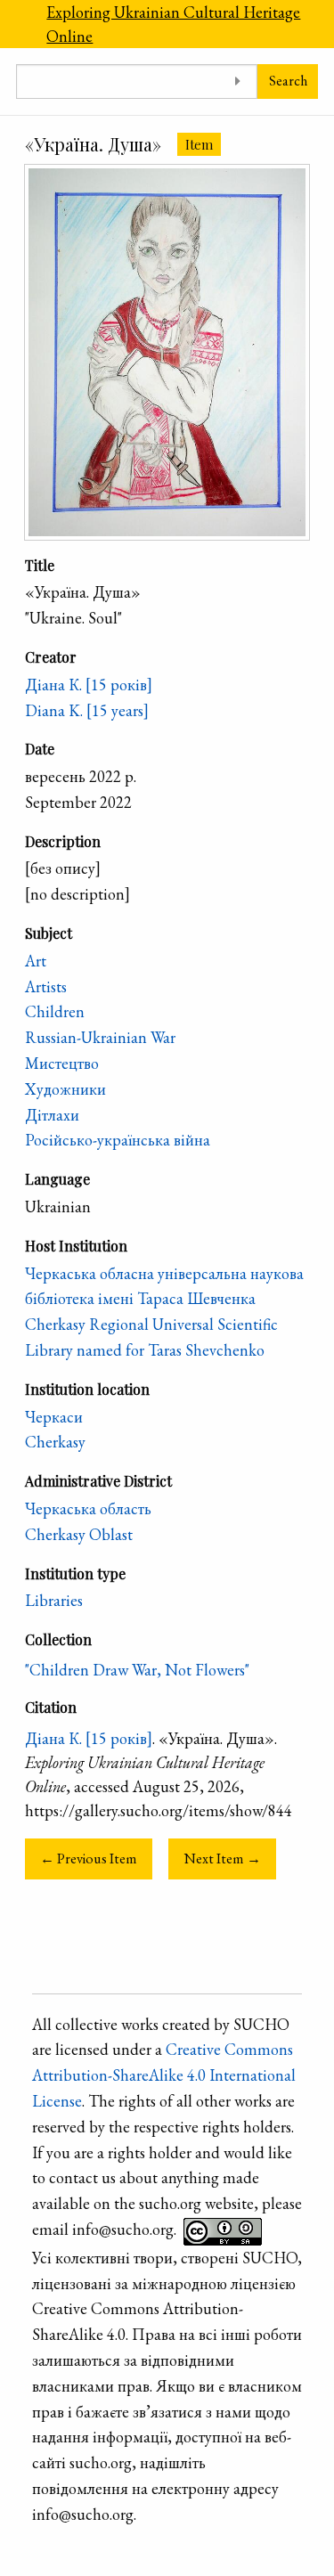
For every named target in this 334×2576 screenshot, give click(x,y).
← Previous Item (89, 1859)
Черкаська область (88, 1508)
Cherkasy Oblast (79, 1534)
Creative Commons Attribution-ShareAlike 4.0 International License (164, 2075)
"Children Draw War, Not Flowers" (137, 1670)
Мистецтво (62, 1063)
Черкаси (54, 1417)
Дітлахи (52, 1115)
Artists (46, 986)
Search (288, 81)
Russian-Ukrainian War (100, 1037)
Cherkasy (55, 1442)
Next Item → (223, 1859)
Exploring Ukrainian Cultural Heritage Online (173, 24)
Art (36, 961)
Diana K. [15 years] (87, 710)
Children (55, 1011)
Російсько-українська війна (118, 1140)
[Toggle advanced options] (237, 82)
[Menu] (15, 24)
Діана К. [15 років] (89, 685)
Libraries (54, 1600)
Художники (65, 1089)
